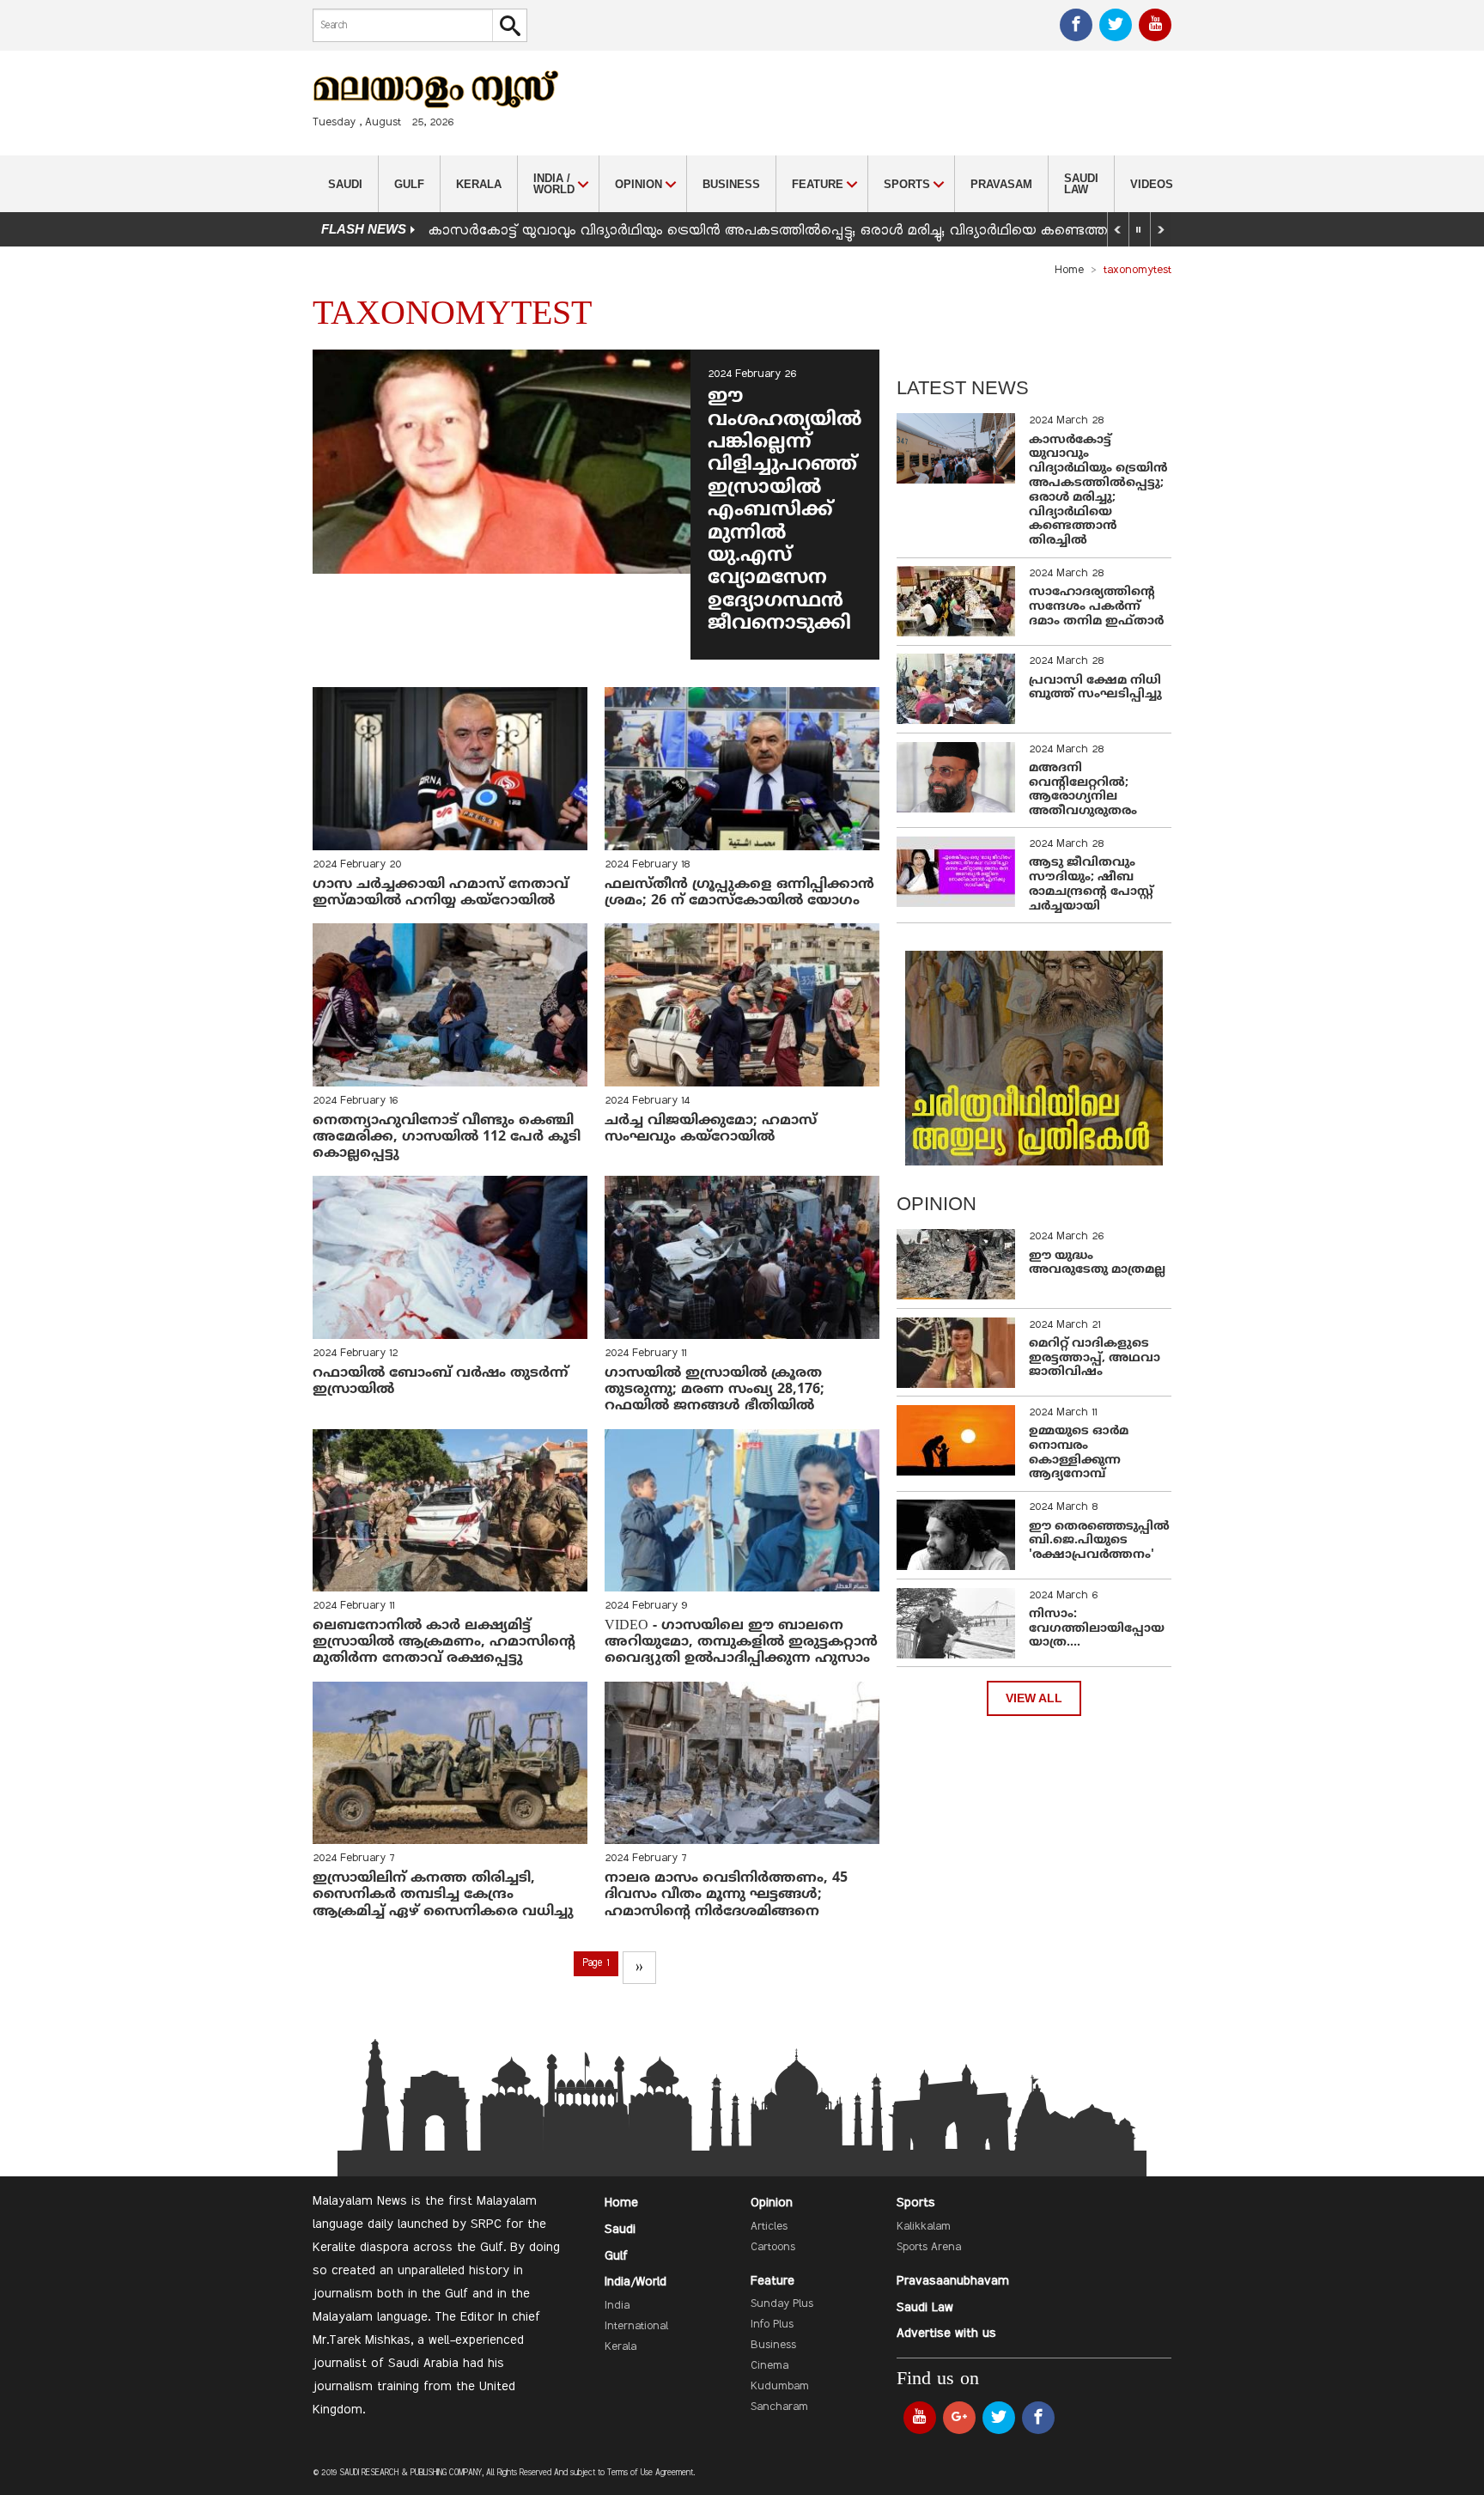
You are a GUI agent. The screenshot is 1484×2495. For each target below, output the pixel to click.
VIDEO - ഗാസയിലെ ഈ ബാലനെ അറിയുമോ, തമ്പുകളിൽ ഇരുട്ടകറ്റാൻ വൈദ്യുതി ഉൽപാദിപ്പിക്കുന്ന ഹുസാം (741, 1642)
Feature (772, 2281)
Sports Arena (929, 2248)
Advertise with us (946, 2334)
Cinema (769, 2366)
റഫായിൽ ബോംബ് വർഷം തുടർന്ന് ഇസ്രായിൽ (441, 1381)
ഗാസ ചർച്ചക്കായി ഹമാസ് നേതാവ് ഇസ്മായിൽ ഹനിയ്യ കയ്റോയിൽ (441, 893)
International (636, 2327)
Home (1069, 271)
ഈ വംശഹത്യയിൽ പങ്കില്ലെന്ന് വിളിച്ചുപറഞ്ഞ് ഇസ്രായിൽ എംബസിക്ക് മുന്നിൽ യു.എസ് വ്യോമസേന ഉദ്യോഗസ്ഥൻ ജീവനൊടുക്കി (785, 511)
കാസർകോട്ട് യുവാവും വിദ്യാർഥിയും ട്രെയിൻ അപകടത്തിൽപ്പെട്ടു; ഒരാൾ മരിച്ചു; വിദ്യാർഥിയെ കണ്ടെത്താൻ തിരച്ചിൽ (810, 231)
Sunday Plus (782, 2304)
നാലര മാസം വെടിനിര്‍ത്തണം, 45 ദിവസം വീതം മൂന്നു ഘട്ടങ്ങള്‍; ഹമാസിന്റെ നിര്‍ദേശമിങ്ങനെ (726, 1895)
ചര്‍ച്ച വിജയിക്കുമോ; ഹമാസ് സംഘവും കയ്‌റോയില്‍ (711, 1129)
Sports (916, 2203)
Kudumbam (780, 2387)
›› (639, 1968)
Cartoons (773, 2248)
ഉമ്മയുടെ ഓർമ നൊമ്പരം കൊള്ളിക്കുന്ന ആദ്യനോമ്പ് (1079, 1453)
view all (1034, 1698)
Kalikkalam (924, 2227)
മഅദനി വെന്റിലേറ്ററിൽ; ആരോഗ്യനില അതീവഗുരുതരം (1083, 790)
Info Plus (772, 2325)
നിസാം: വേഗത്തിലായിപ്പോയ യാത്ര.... (1097, 1629)
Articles (769, 2227)
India (617, 2306)
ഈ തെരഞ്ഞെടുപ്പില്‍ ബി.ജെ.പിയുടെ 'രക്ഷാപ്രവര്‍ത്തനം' (1099, 1541)
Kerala (479, 184)
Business (731, 184)
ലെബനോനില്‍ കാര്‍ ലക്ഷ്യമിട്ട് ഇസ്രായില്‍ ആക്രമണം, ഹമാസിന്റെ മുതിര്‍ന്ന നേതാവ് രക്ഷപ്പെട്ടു (444, 1642)
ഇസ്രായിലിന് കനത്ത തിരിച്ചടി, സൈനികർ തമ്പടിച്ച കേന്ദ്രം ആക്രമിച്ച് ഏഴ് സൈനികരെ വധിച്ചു (443, 1895)
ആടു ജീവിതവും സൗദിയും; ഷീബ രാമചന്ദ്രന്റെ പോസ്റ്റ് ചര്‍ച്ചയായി (1091, 884)
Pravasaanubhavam (953, 2281)
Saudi (345, 184)
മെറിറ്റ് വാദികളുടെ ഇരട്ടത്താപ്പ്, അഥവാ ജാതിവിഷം (1095, 1358)
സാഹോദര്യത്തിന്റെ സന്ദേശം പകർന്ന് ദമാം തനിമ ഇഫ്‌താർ (1098, 607)
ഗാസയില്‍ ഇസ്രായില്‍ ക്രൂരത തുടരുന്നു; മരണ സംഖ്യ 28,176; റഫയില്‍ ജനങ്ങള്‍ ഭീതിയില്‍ (715, 1390)
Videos (1152, 184)
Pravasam (1001, 184)
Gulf (409, 184)
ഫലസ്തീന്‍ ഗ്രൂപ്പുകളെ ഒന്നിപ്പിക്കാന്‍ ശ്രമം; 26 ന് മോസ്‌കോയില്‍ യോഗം (739, 893)
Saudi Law (1081, 184)
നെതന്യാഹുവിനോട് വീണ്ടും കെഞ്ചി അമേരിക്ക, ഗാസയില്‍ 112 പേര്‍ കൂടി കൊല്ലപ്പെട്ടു (447, 1137)
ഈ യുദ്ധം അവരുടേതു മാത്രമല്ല (1097, 1263)
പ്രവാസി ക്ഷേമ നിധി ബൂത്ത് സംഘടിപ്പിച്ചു (1095, 688)
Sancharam (779, 2407)
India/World (636, 2282)
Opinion (772, 2203)
